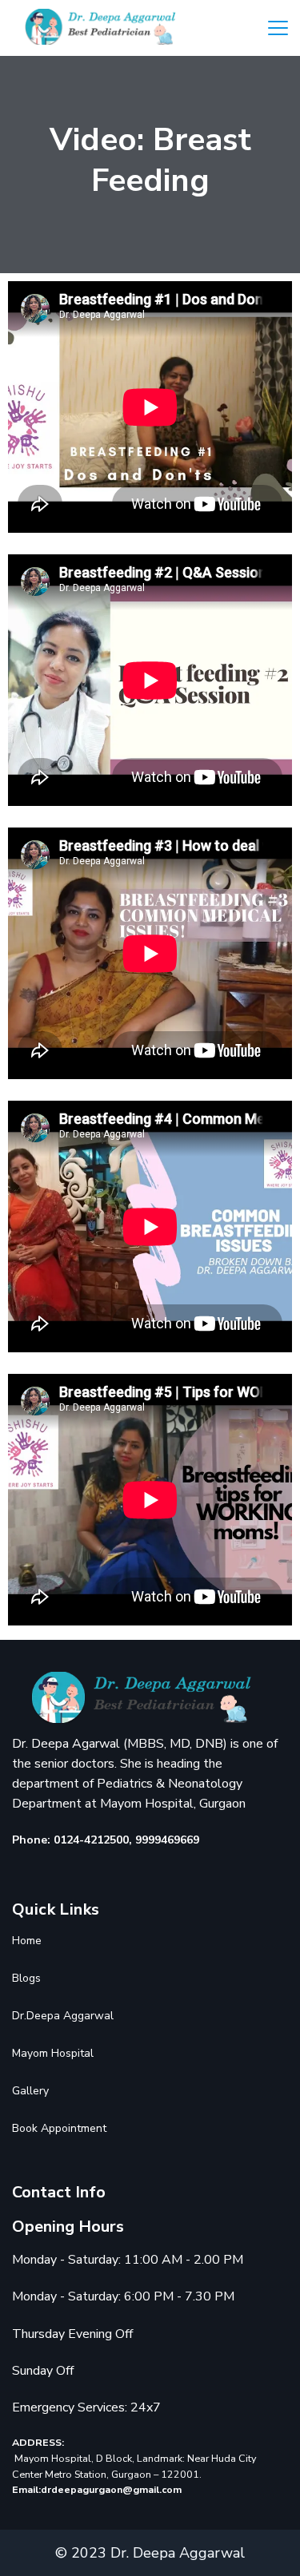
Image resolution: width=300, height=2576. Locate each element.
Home (27, 1941)
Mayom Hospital (53, 2054)
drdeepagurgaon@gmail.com (111, 2489)
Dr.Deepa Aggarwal (63, 2016)
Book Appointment (59, 2129)
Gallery (30, 2091)
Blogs (26, 1979)
